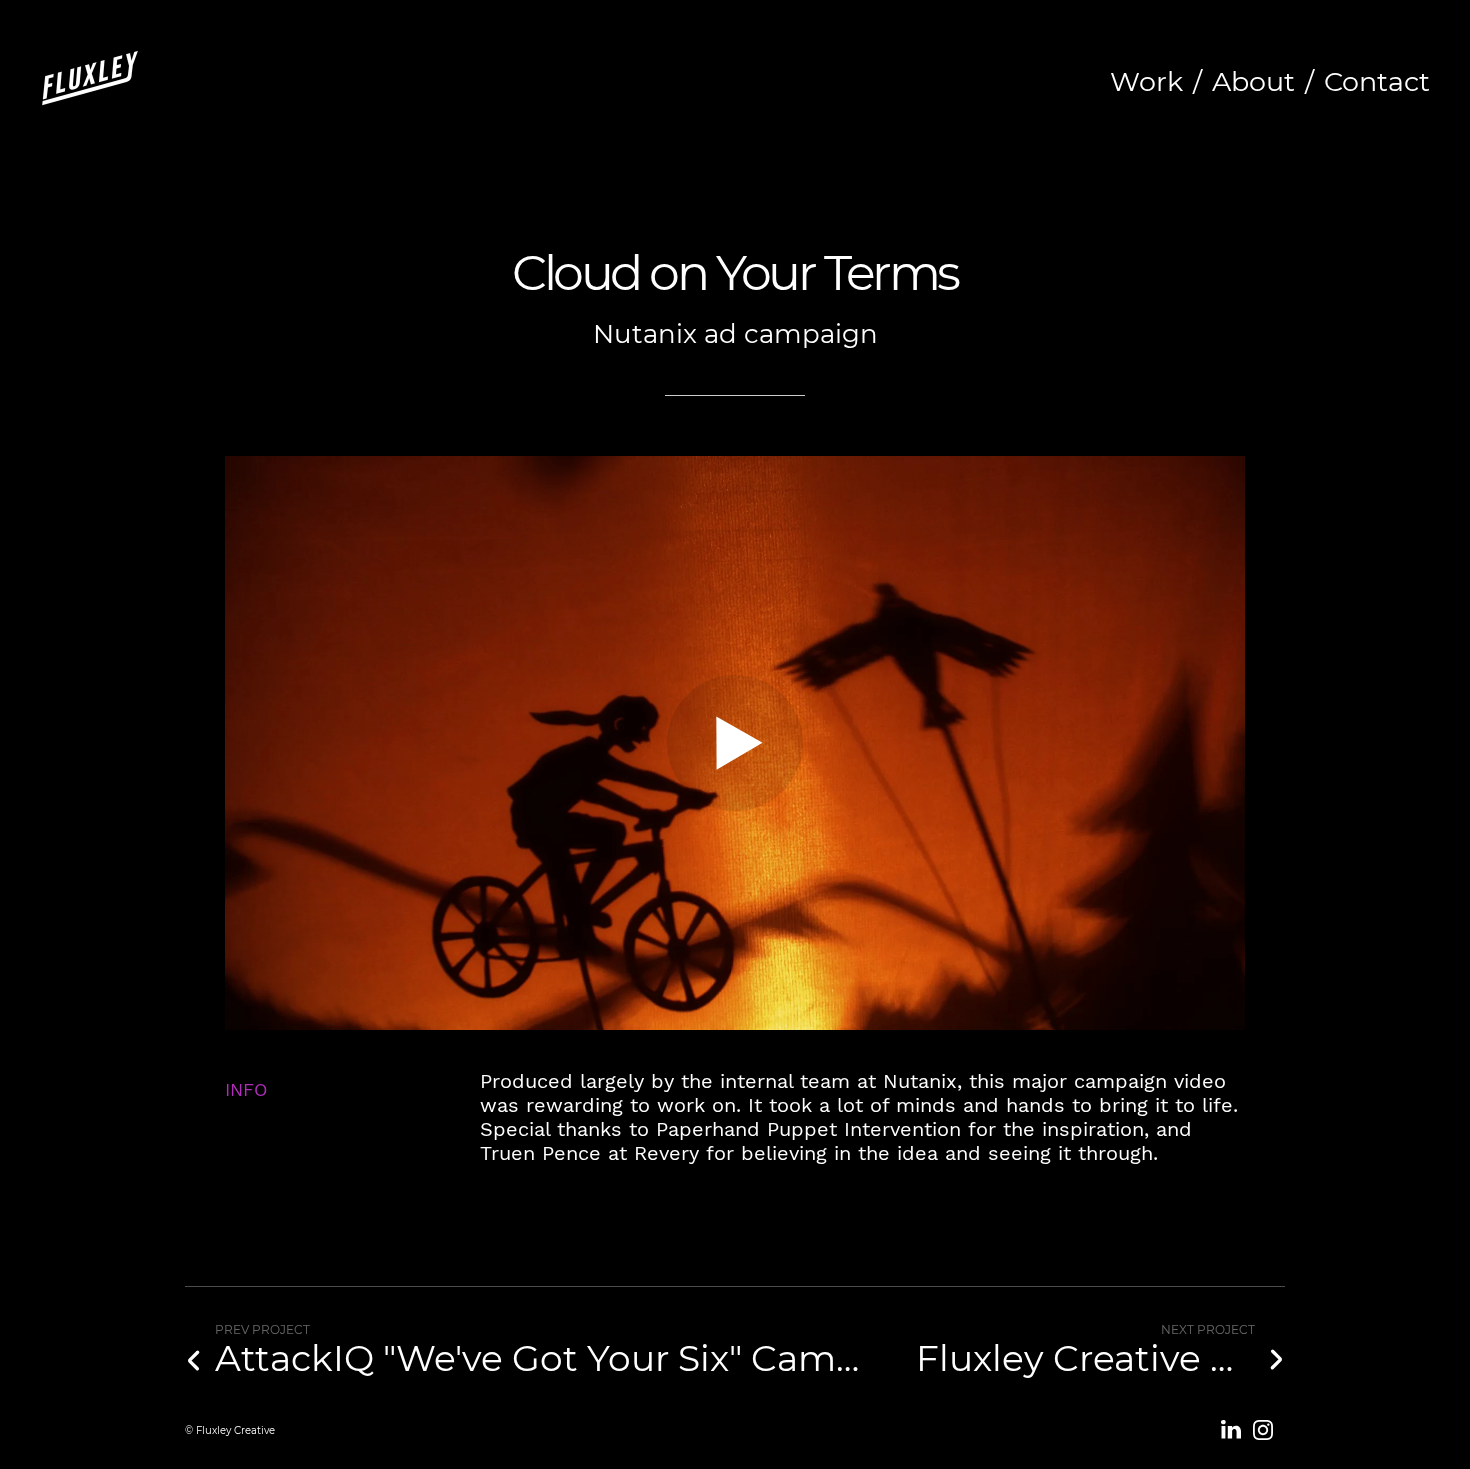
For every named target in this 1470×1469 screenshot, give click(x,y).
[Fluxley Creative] (90, 81)
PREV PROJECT (262, 1329)
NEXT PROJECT (1208, 1329)
